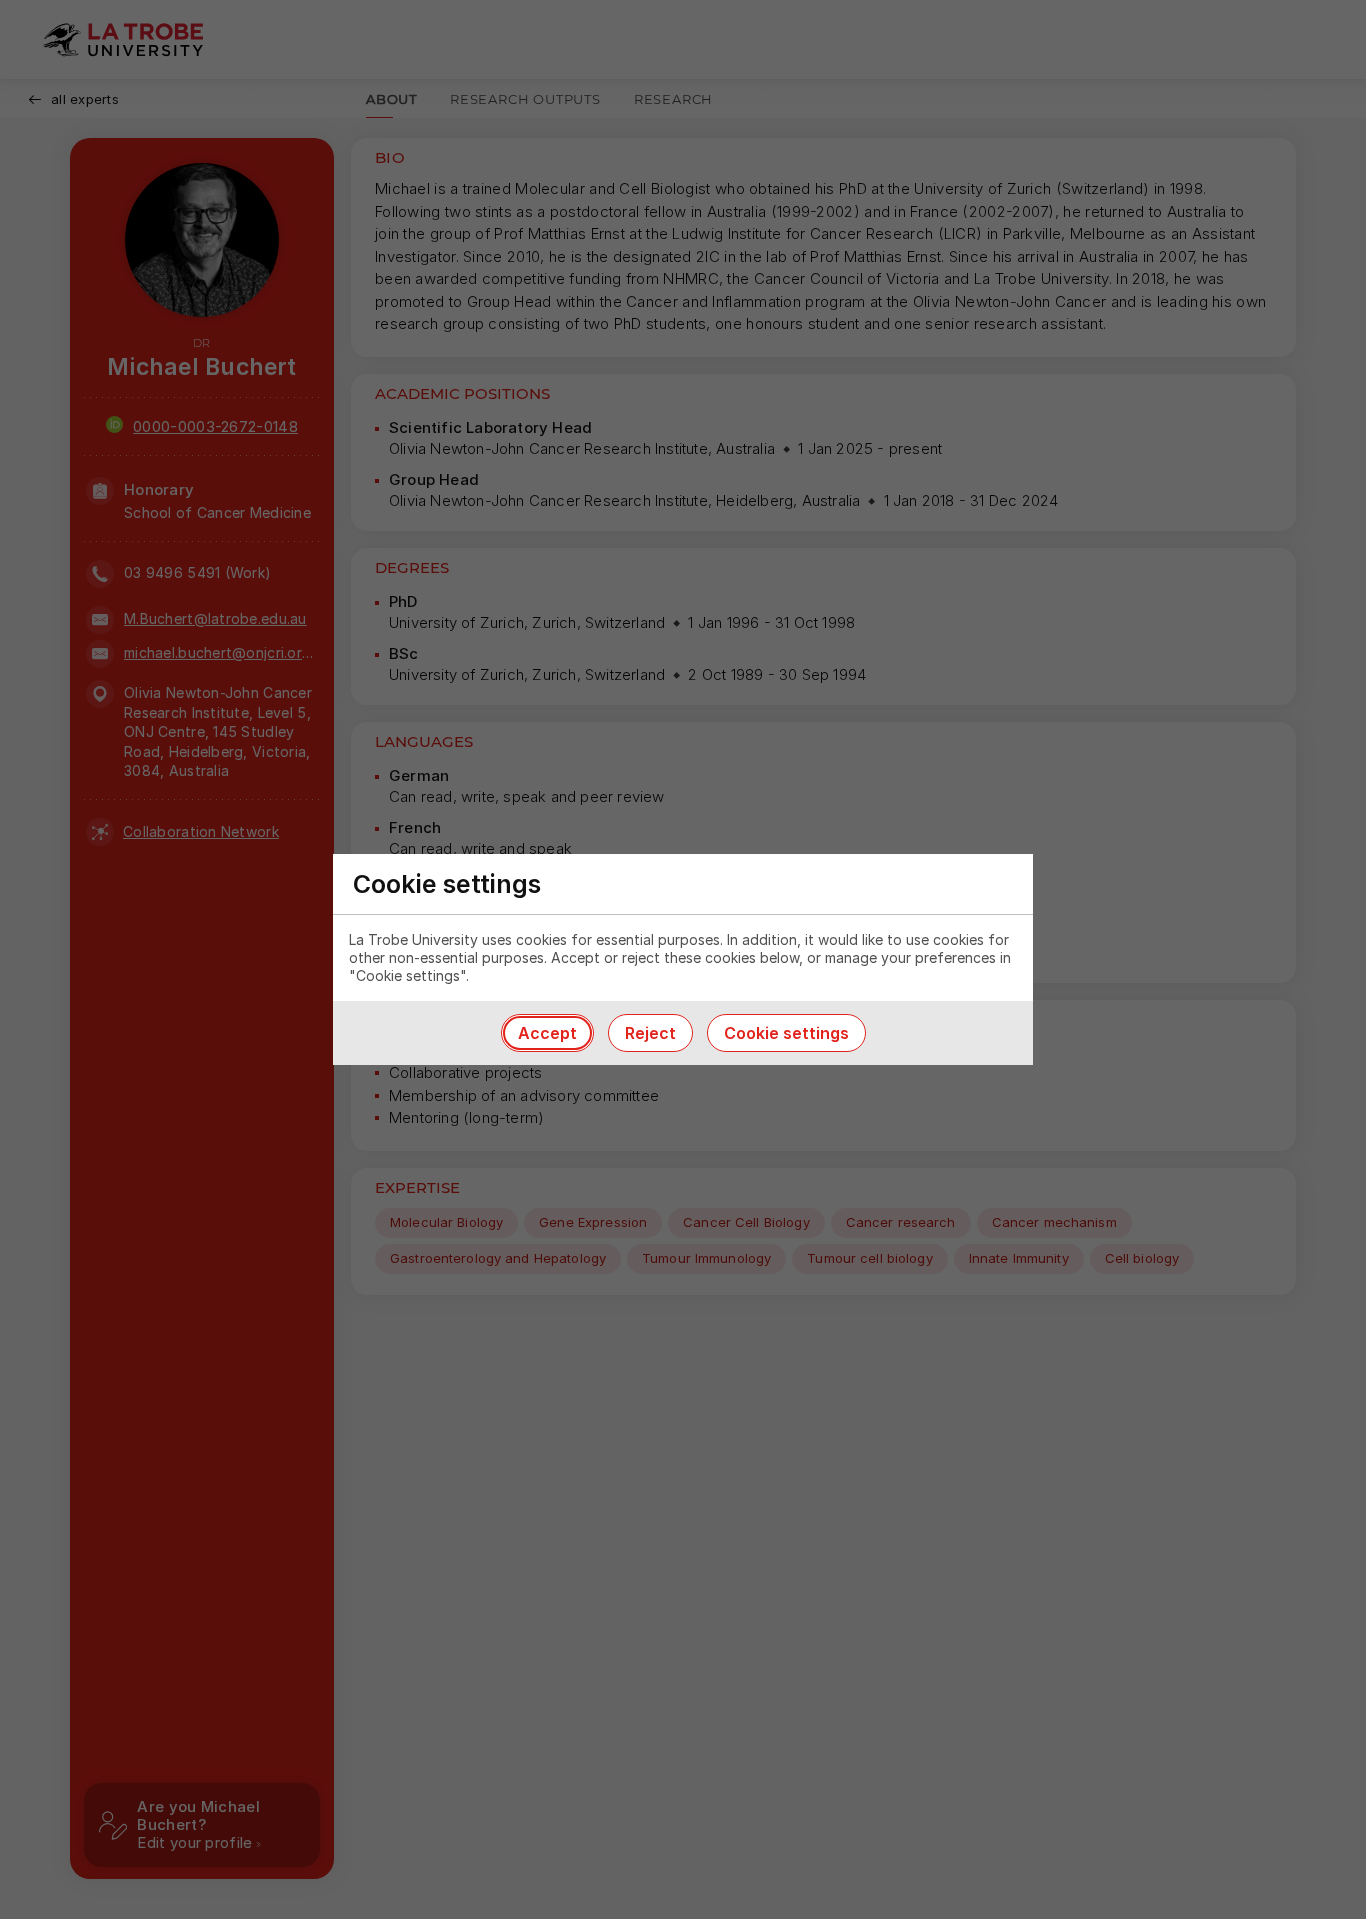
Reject (650, 1033)
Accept (547, 1033)
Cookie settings (786, 1033)
